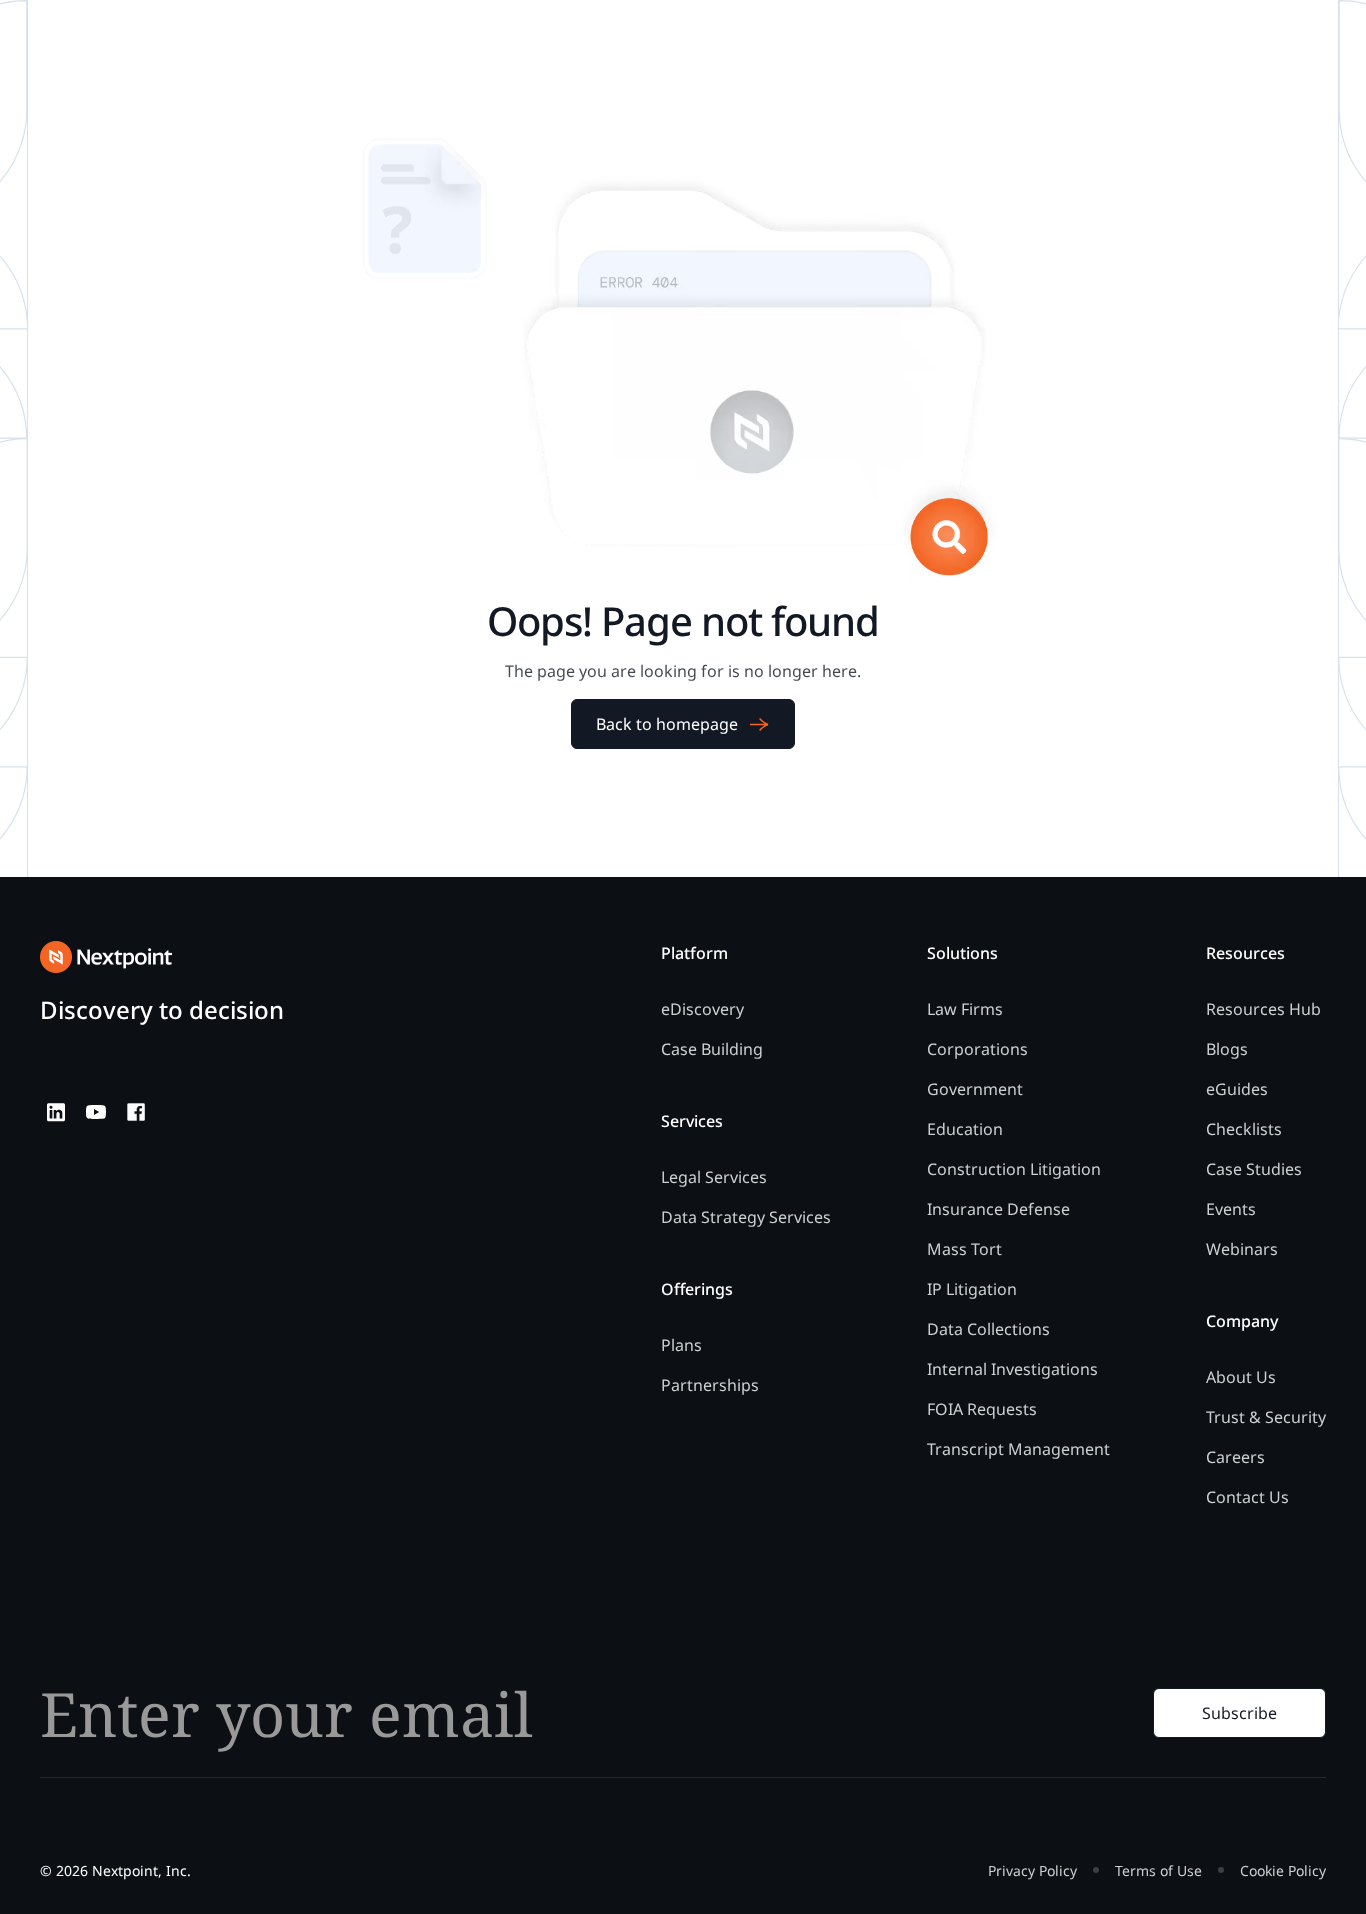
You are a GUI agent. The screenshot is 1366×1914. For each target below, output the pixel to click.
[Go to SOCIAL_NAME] (56, 1112)
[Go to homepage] (106, 957)
